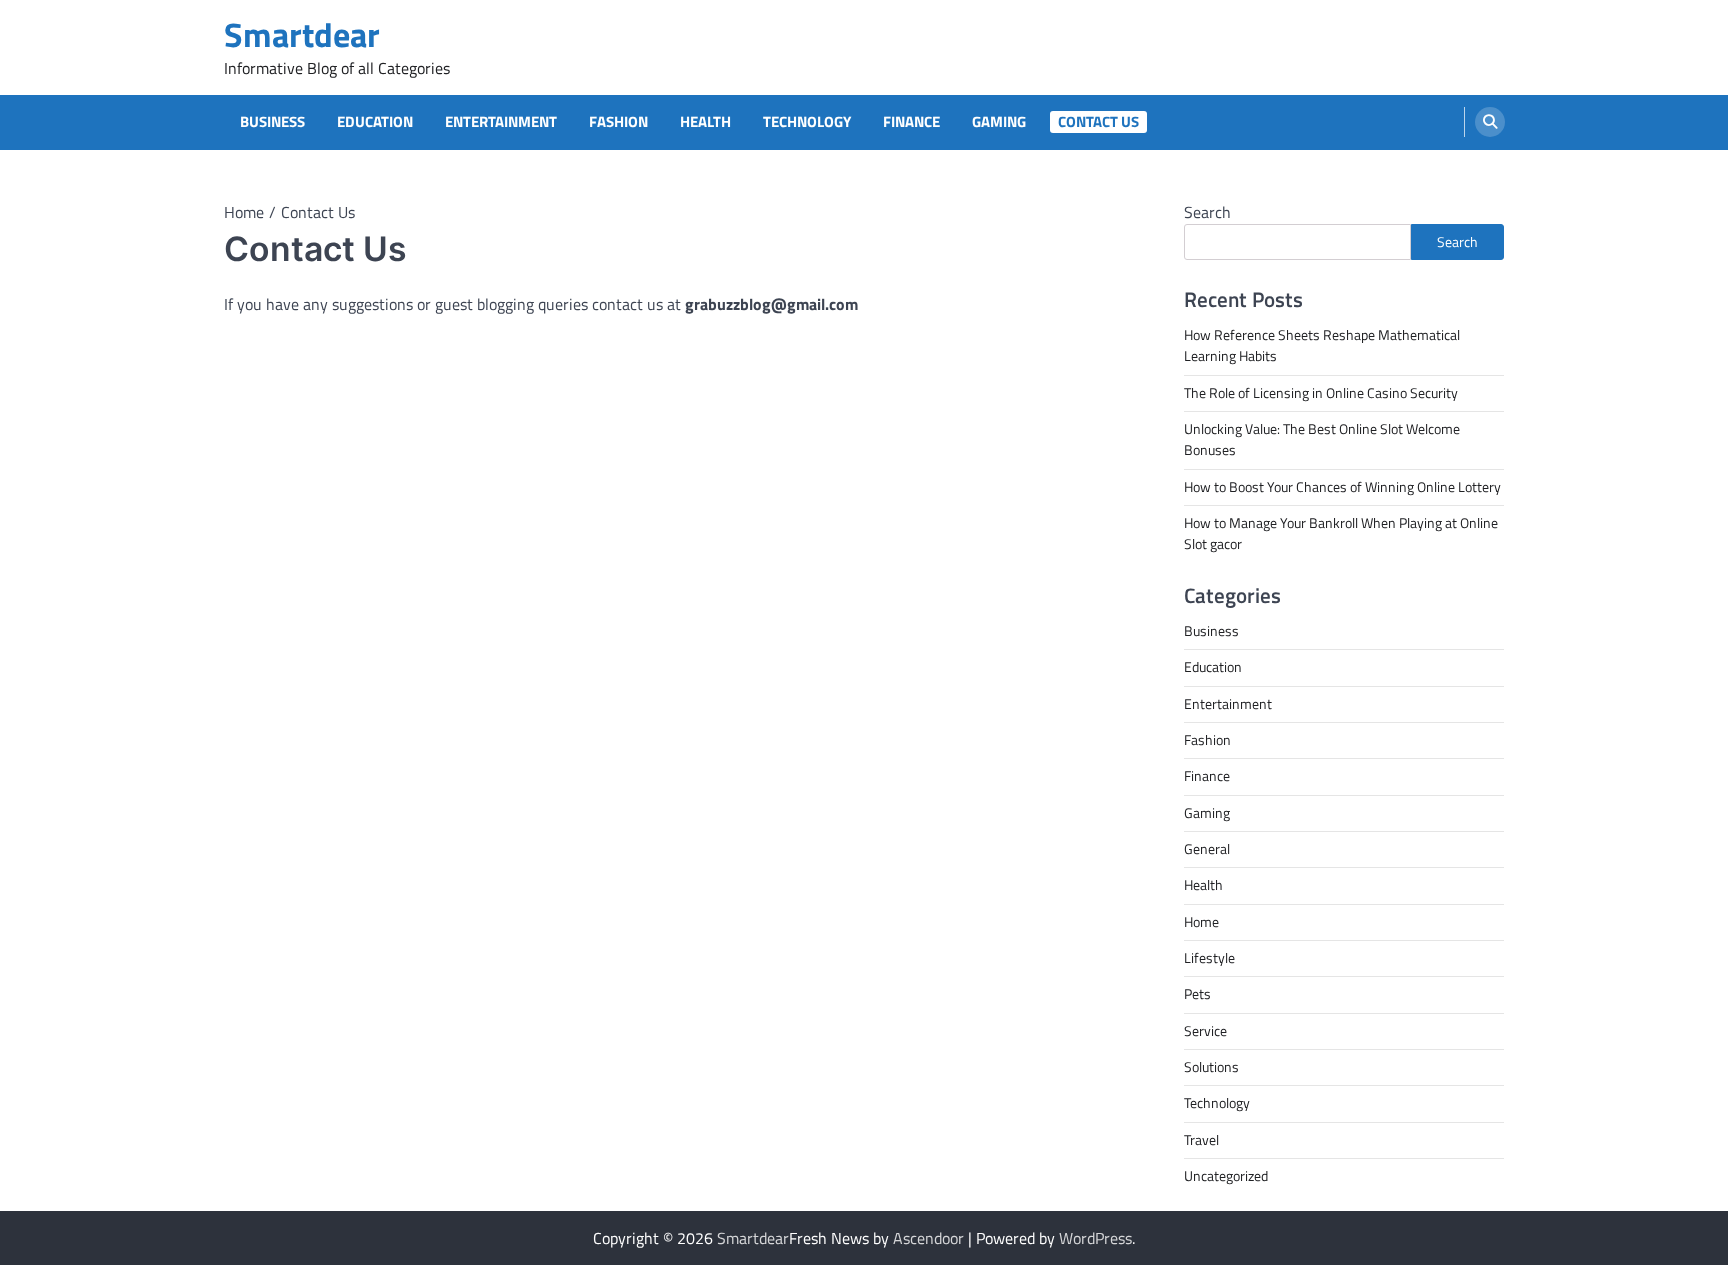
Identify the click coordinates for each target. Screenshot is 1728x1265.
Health (705, 122)
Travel (1201, 1140)
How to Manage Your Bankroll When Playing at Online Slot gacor (1341, 533)
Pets (1197, 994)
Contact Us (1098, 122)
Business (272, 122)
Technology (807, 122)
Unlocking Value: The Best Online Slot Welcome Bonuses (1322, 439)
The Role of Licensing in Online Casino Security (1321, 393)
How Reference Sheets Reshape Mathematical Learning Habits (1322, 345)
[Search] (1490, 122)
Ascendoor (928, 1238)
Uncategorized (1226, 1176)
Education (375, 122)
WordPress (1095, 1238)
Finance (911, 122)
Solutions (1211, 1067)
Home (1201, 922)
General (1207, 849)
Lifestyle (1209, 958)
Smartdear (302, 34)
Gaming (999, 122)
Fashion (618, 122)
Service (1205, 1031)
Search (1207, 212)
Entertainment (501, 122)
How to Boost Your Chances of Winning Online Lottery (1342, 487)
